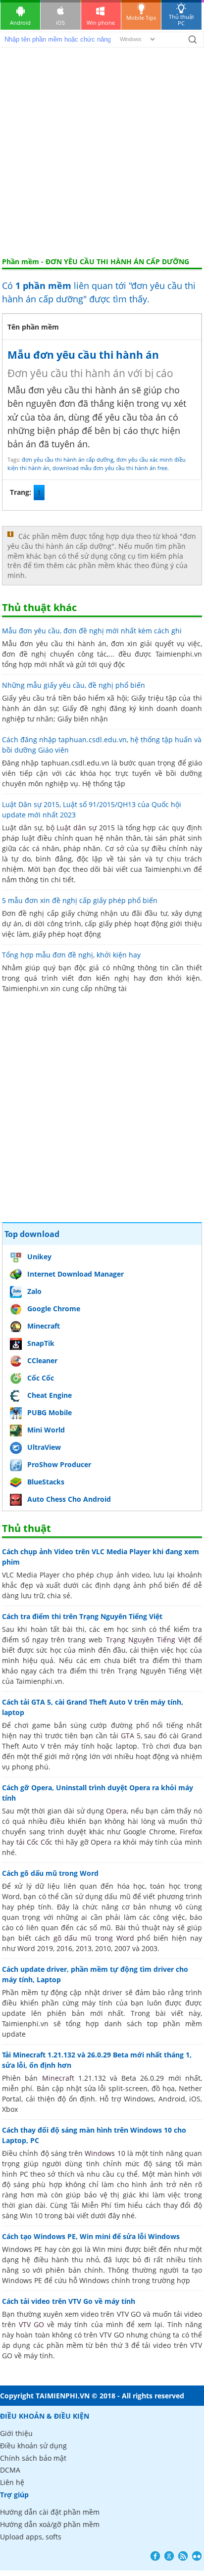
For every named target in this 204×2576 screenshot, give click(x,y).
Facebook (155, 2556)
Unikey (39, 1257)
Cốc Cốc (41, 1378)
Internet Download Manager (76, 1274)
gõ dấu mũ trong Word (94, 1938)
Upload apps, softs (31, 2537)
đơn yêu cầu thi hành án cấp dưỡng (68, 459)
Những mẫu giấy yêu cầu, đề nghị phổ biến (74, 685)
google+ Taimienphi (169, 2556)
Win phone (101, 23)
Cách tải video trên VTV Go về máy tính (69, 2301)
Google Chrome (54, 1309)
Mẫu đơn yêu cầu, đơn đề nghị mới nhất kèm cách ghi (92, 631)
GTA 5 (131, 1736)
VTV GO (31, 2324)
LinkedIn (197, 2556)
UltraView (44, 1447)
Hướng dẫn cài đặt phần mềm (50, 2512)
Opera (116, 1811)
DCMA (10, 2470)
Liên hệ (12, 2482)
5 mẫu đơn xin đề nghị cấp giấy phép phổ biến (80, 900)
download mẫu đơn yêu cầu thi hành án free (110, 468)
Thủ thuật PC (181, 20)
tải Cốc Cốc (35, 1842)
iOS (60, 23)
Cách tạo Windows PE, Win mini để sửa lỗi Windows (91, 2236)
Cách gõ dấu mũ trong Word (50, 1873)
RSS (183, 2556)
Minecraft (44, 1326)
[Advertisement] (102, 150)
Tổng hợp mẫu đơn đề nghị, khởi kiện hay (71, 955)
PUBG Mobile (50, 1412)
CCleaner (42, 1360)
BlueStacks (46, 1482)
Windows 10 (105, 2153)
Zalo (34, 1291)
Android (20, 23)
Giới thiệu (16, 2433)
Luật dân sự (76, 828)
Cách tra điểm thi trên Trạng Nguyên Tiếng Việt (82, 1616)
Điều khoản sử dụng (33, 2446)
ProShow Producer (59, 1464)
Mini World (46, 1430)
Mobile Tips (141, 18)
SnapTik (41, 1343)
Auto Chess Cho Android (69, 1499)
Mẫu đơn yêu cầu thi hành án (83, 355)
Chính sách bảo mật (33, 2458)
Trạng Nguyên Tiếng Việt (148, 1640)
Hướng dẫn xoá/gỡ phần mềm (50, 2524)
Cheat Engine (50, 1395)
